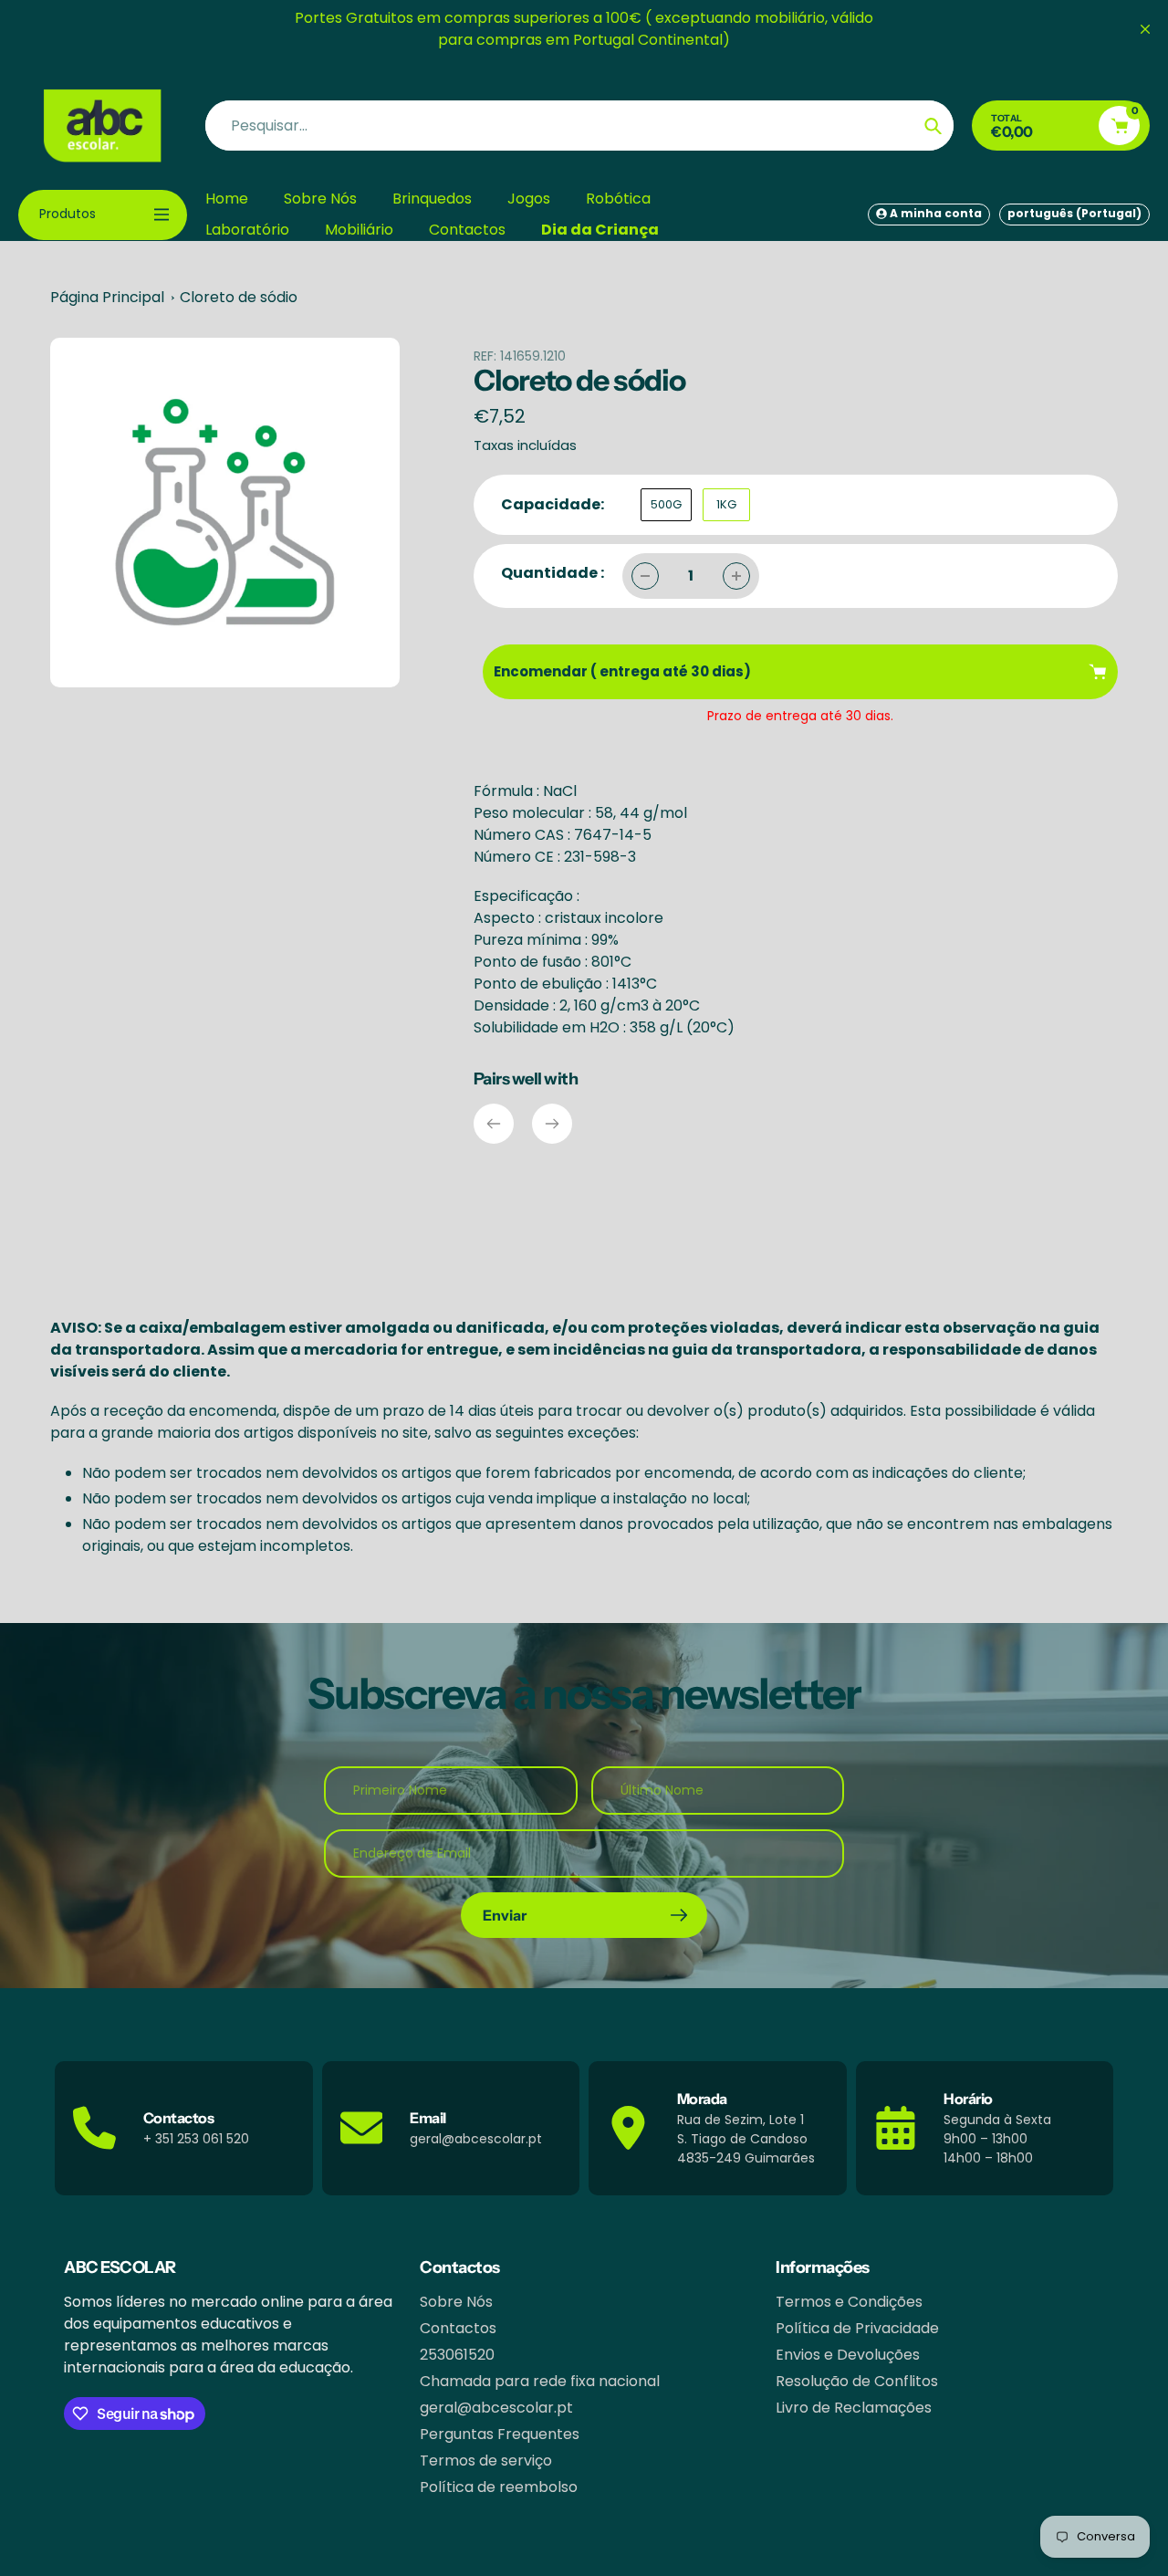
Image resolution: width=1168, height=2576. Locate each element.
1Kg (726, 504)
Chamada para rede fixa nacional (540, 2381)
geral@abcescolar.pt (496, 2408)
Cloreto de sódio (239, 297)
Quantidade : (553, 573)
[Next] (552, 1124)
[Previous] (494, 1124)
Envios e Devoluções (848, 2355)
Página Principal (107, 297)
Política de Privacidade (857, 2328)
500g (666, 504)
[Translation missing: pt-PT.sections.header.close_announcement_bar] (1145, 29)
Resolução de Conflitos (857, 2381)
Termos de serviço (486, 2461)
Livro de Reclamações (854, 2408)
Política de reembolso (499, 2487)
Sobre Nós (456, 2302)
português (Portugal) (1074, 213)
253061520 (457, 2355)
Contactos (458, 2328)
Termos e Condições (849, 2302)
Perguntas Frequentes (500, 2434)
